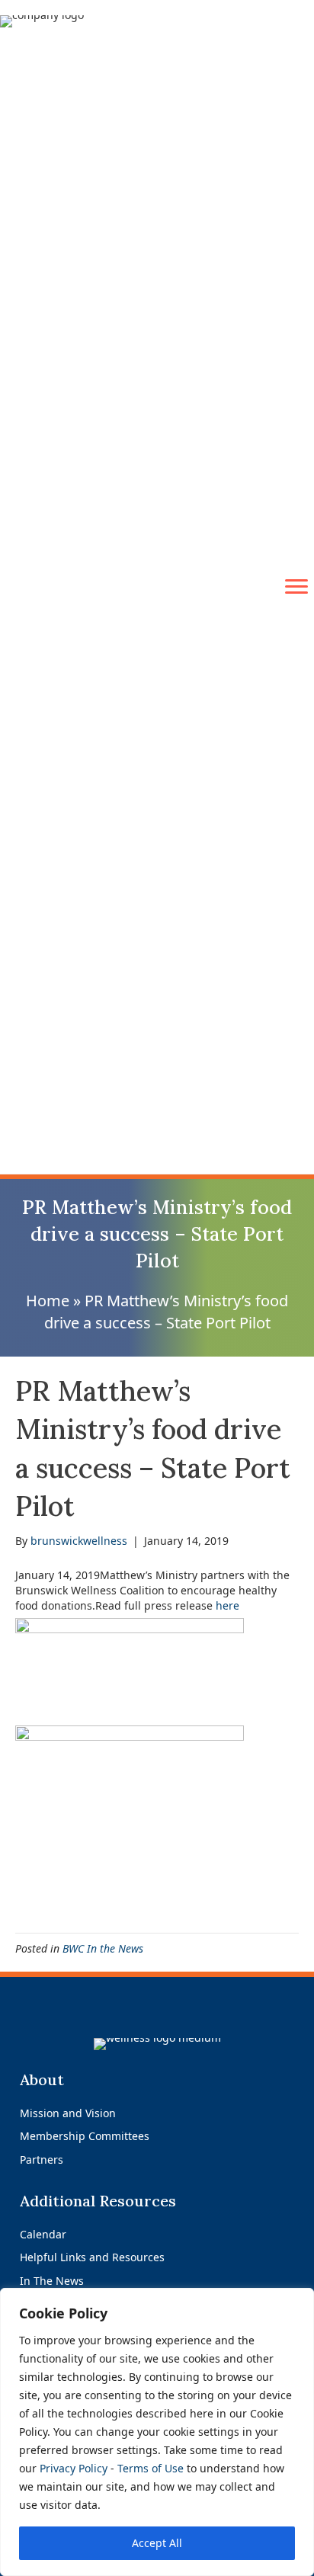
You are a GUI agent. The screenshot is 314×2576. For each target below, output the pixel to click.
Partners (42, 2159)
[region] (157, 2432)
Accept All (157, 2543)
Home (48, 1301)
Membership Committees (85, 2136)
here (227, 1605)
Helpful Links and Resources (92, 2257)
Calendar (43, 2234)
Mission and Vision (68, 2113)
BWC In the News (103, 1948)
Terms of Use (151, 2468)
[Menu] (296, 587)
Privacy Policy (74, 2468)
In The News (52, 2281)
